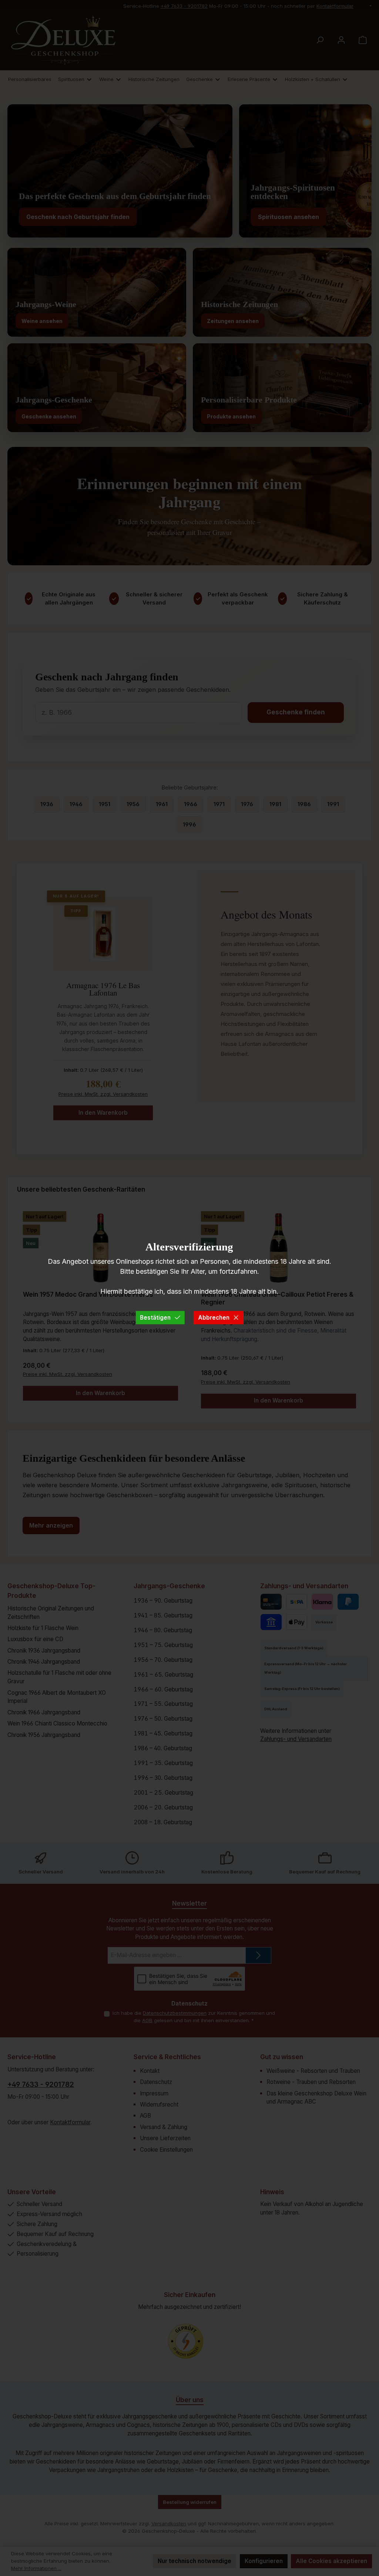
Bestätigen (155, 1317)
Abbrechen (214, 1317)
